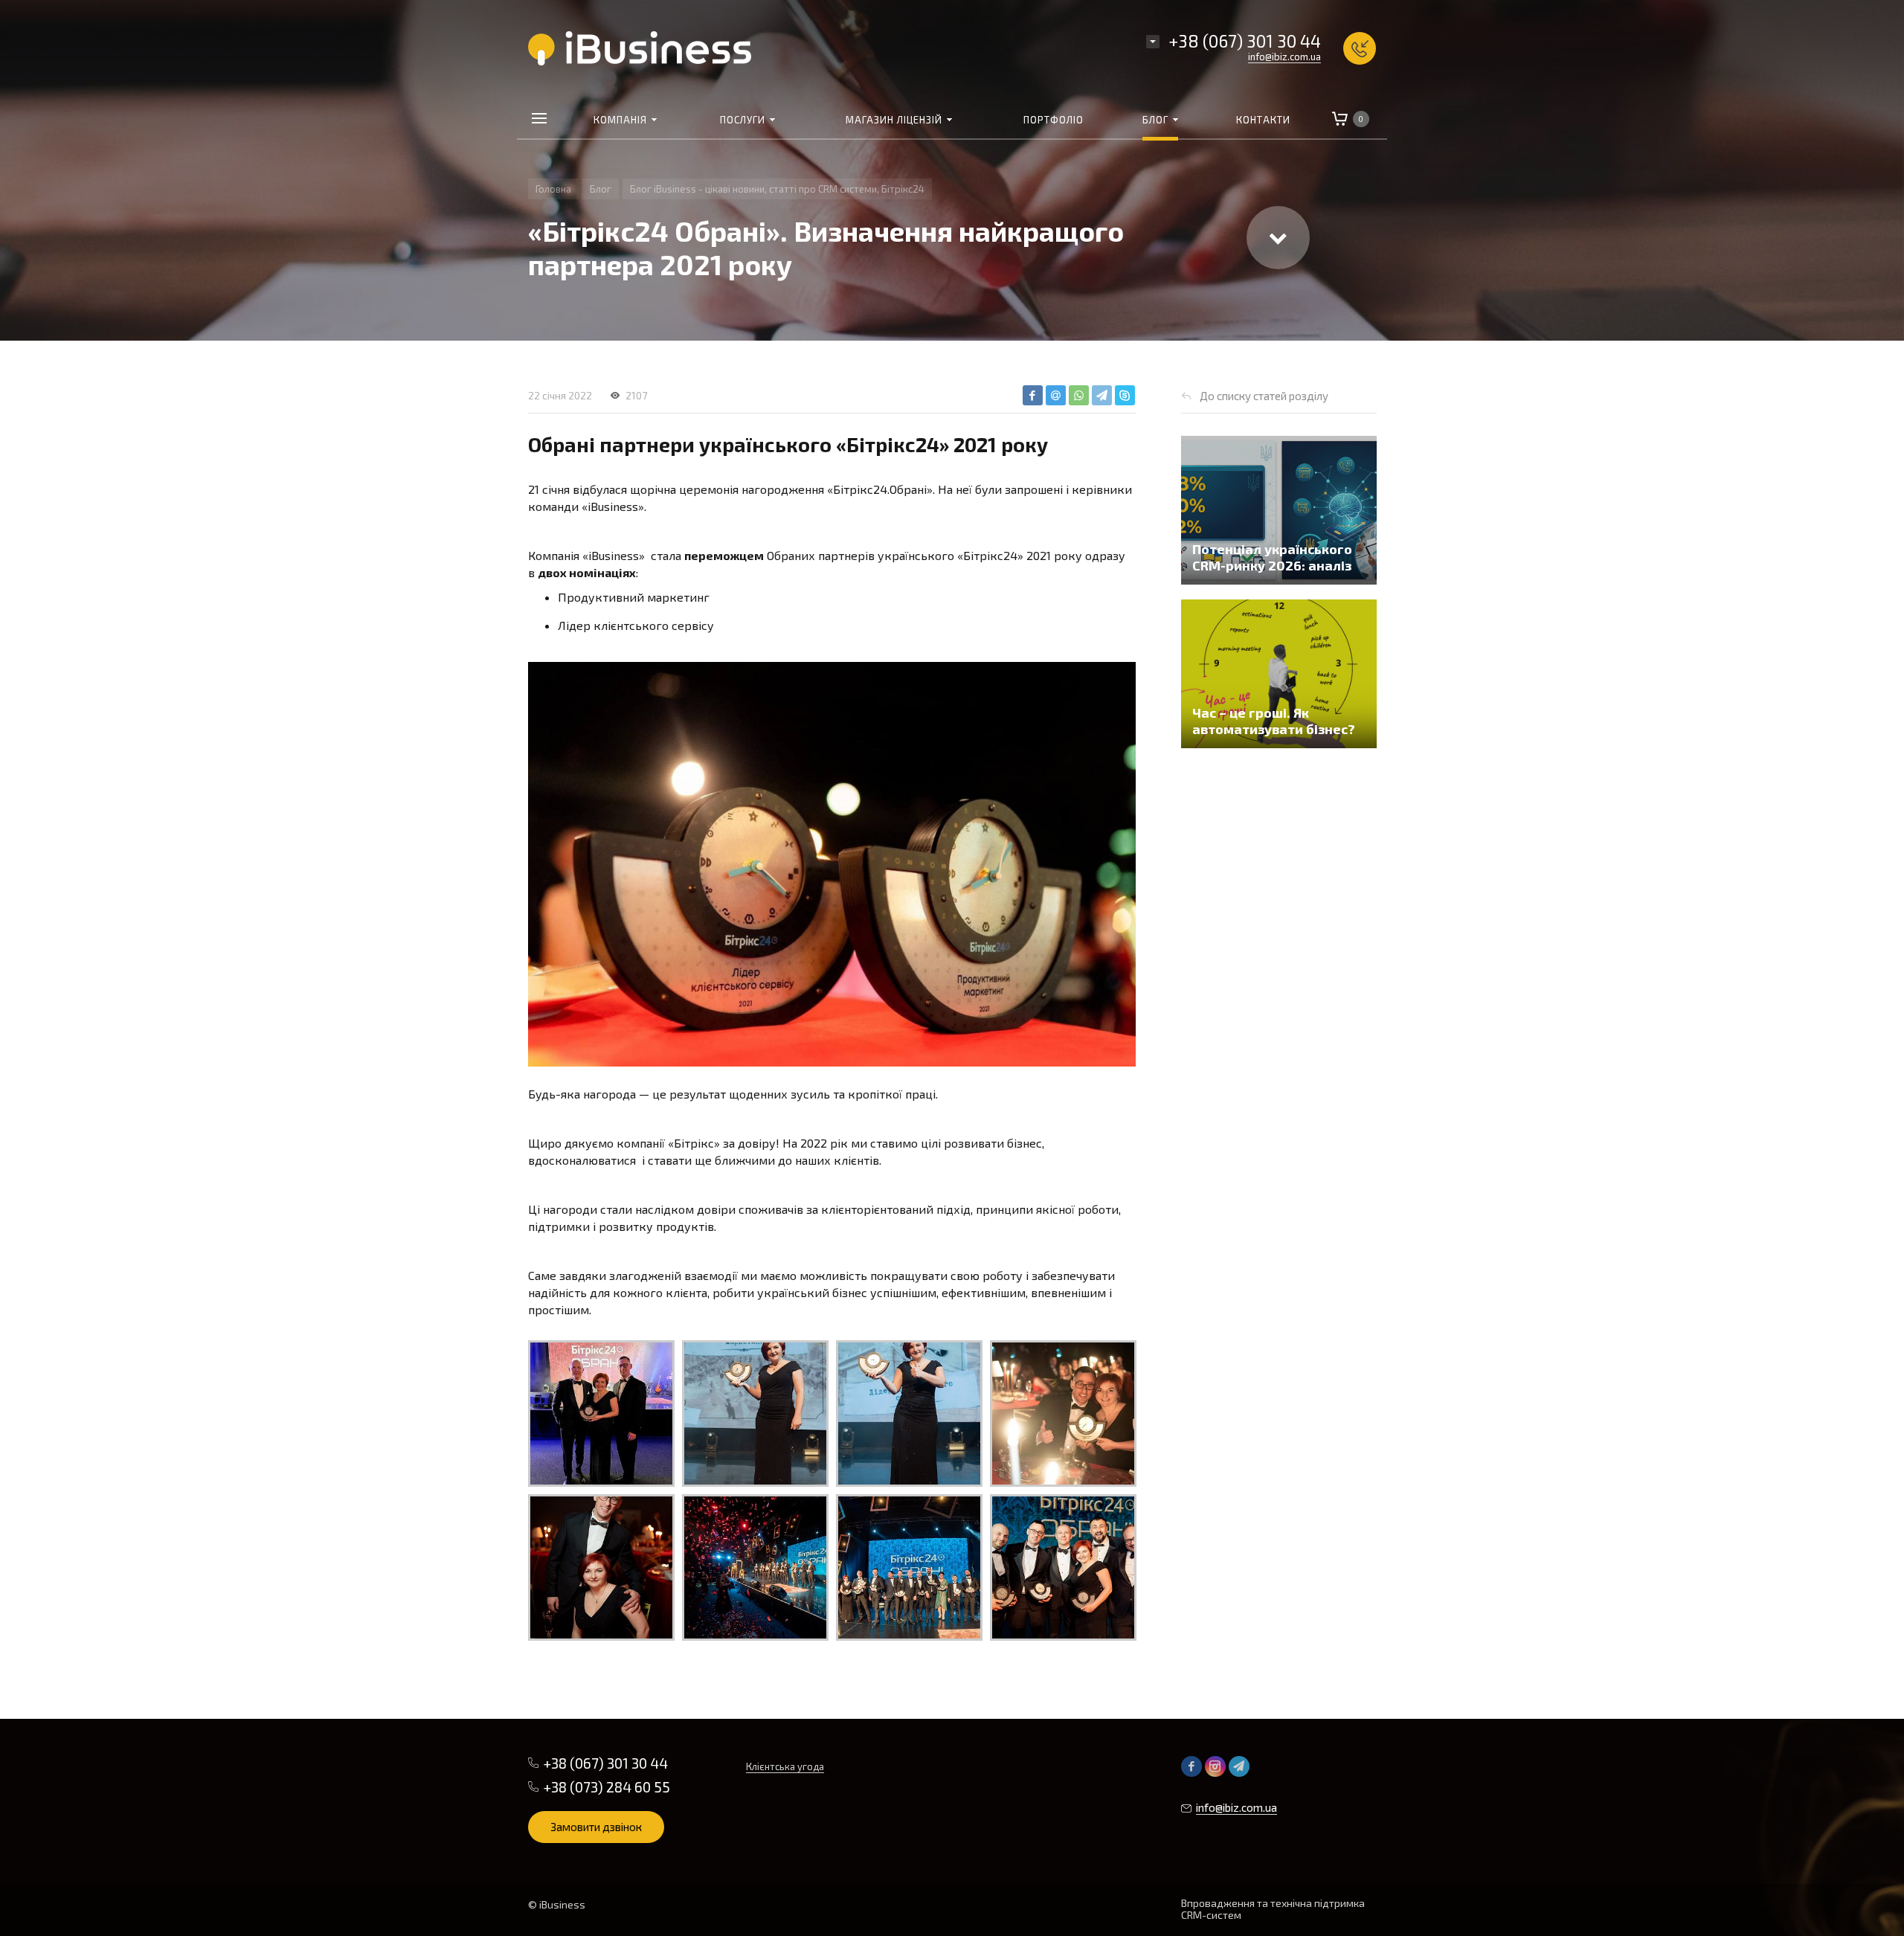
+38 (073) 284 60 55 (607, 1787)
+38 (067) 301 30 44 (1245, 41)
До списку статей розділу (1264, 396)
